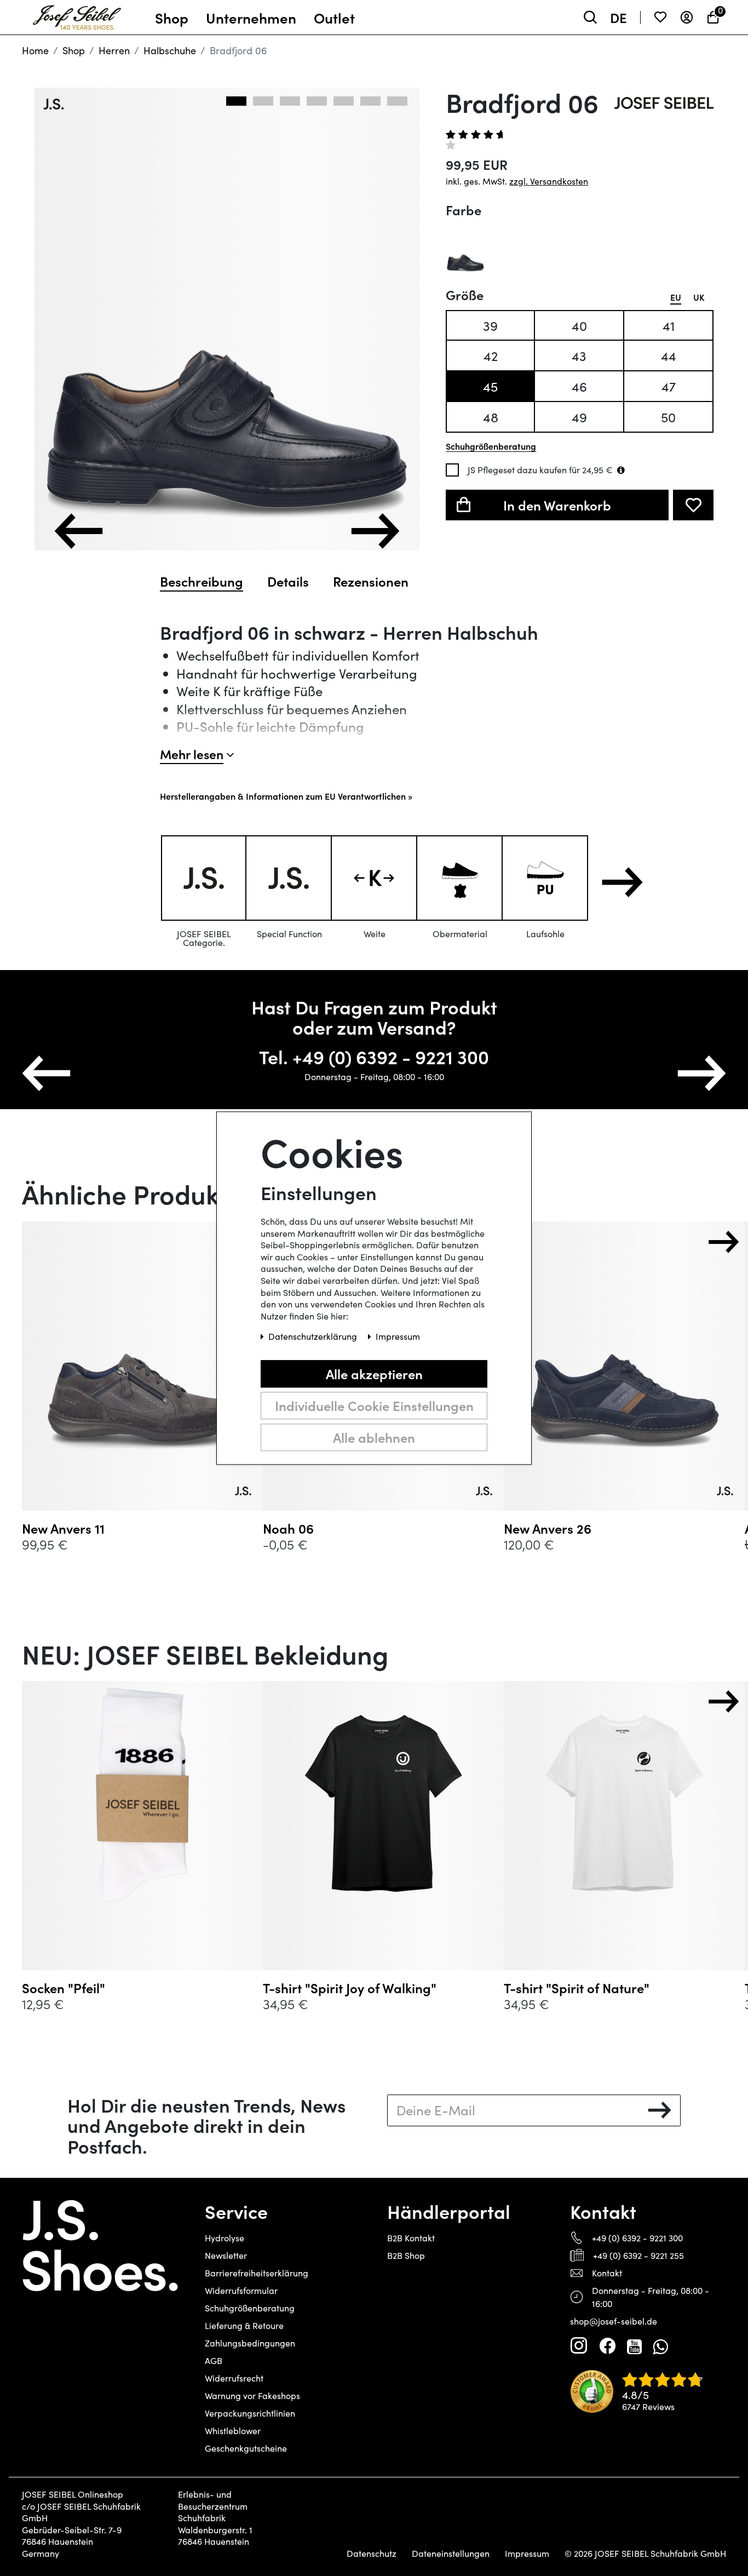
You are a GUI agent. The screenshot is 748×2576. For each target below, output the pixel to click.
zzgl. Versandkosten (549, 181)
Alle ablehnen (374, 1437)
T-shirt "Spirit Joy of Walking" (350, 1988)
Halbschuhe (170, 50)
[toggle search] (590, 17)
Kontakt (607, 2273)
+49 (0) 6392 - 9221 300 (637, 2238)
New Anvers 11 (63, 1528)
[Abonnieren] (660, 2110)
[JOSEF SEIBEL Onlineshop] (77, 15)
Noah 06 (288, 1528)
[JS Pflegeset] (621, 470)
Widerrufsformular (241, 2290)
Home (35, 50)
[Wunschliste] (660, 17)
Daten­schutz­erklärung (314, 1336)
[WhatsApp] (660, 2346)
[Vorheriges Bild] (79, 531)
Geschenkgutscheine (246, 2448)
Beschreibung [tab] (202, 581)
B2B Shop (406, 2255)
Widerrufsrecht (234, 2378)
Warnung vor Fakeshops (252, 2396)
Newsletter (226, 2255)
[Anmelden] (687, 17)
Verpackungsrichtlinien (250, 2413)
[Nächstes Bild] (375, 531)
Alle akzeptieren (374, 1373)
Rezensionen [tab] (371, 581)
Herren (114, 50)
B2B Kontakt (411, 2238)
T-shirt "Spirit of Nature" (577, 1988)
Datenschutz (372, 2554)
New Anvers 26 (548, 1528)
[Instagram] (579, 2346)
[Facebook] (607, 2346)
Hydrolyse (225, 2238)
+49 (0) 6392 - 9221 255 (638, 2255)
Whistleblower (233, 2431)
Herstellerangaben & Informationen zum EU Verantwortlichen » (286, 796)
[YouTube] (634, 2346)
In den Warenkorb (557, 505)
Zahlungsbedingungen (250, 2343)
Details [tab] (288, 581)
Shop (74, 50)
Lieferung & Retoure (244, 2325)
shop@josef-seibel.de (614, 2321)
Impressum (527, 2554)
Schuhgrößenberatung (250, 2308)
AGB (214, 2360)
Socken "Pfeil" (64, 1988)
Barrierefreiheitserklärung (257, 2273)
